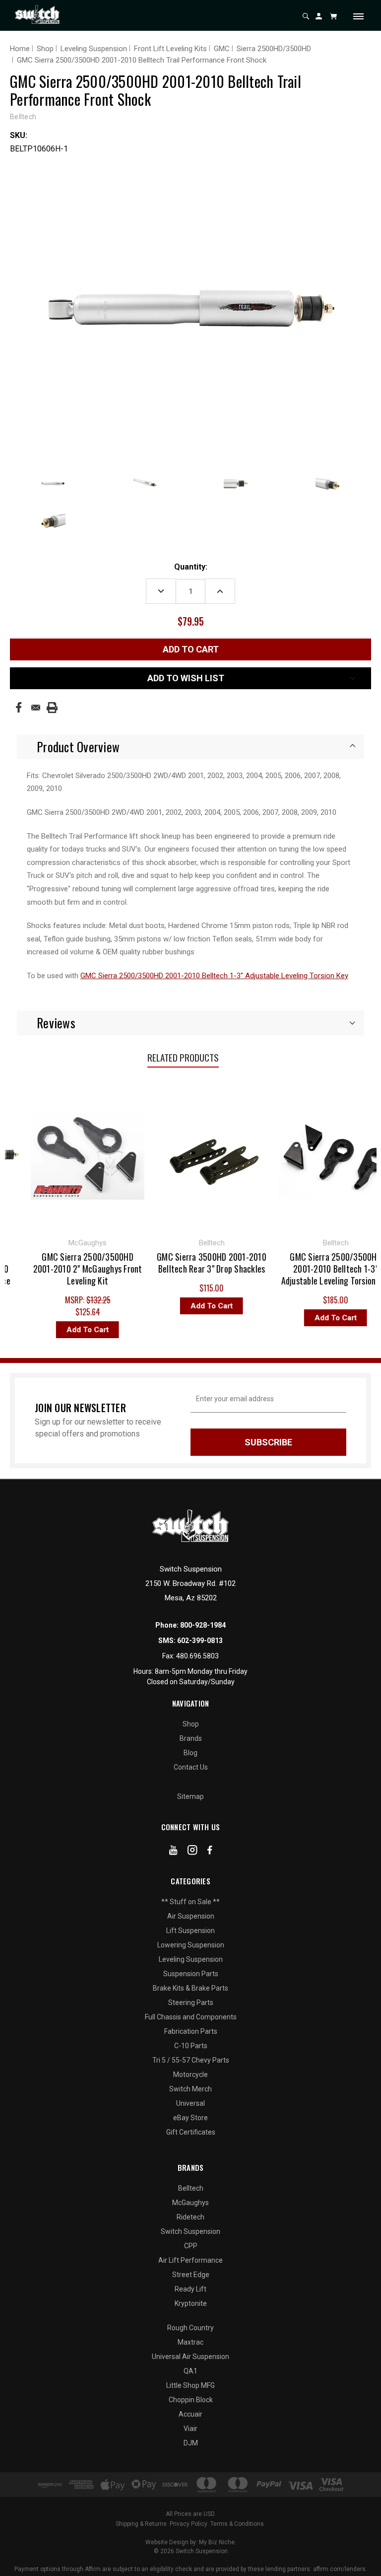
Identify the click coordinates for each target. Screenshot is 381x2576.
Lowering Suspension (191, 1945)
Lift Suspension (190, 1931)
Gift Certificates (191, 2132)
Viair (190, 2429)
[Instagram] (192, 1852)
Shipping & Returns (141, 2524)
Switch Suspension (190, 2231)
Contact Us (191, 1767)
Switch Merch (190, 2089)
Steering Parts (191, 2003)
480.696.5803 (197, 1656)
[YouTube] (173, 1852)
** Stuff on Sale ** (190, 1902)
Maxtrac (190, 2342)
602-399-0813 (200, 1641)
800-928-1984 (203, 1625)
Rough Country (190, 2328)
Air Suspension (191, 1916)
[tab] (190, 747)
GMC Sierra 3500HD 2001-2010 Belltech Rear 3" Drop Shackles (173, 1263)
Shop (191, 1724)
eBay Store (190, 2118)
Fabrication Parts (191, 2031)
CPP (191, 2246)
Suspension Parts (191, 1974)
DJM (191, 2443)
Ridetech (190, 2217)
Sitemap (190, 1796)
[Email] (36, 708)
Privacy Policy (189, 2524)
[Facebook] (19, 707)
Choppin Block (191, 2400)
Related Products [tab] (183, 1057)
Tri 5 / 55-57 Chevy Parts (191, 2060)
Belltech (191, 2188)
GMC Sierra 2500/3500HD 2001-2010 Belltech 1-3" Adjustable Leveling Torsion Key (214, 976)
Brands (191, 1738)
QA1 (190, 2371)
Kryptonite (191, 2303)
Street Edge (191, 2275)
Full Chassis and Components (191, 2017)
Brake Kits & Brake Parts (190, 1988)
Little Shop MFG (190, 2385)
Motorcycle (190, 2075)
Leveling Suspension (191, 1959)
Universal (190, 2103)
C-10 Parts (191, 2046)
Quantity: (191, 567)
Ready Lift (190, 2289)
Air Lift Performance (190, 2260)
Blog (190, 1753)
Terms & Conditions (237, 2524)
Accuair (190, 2414)
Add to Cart (49, 1330)
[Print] (52, 708)
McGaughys (190, 2203)
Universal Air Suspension (190, 2357)
